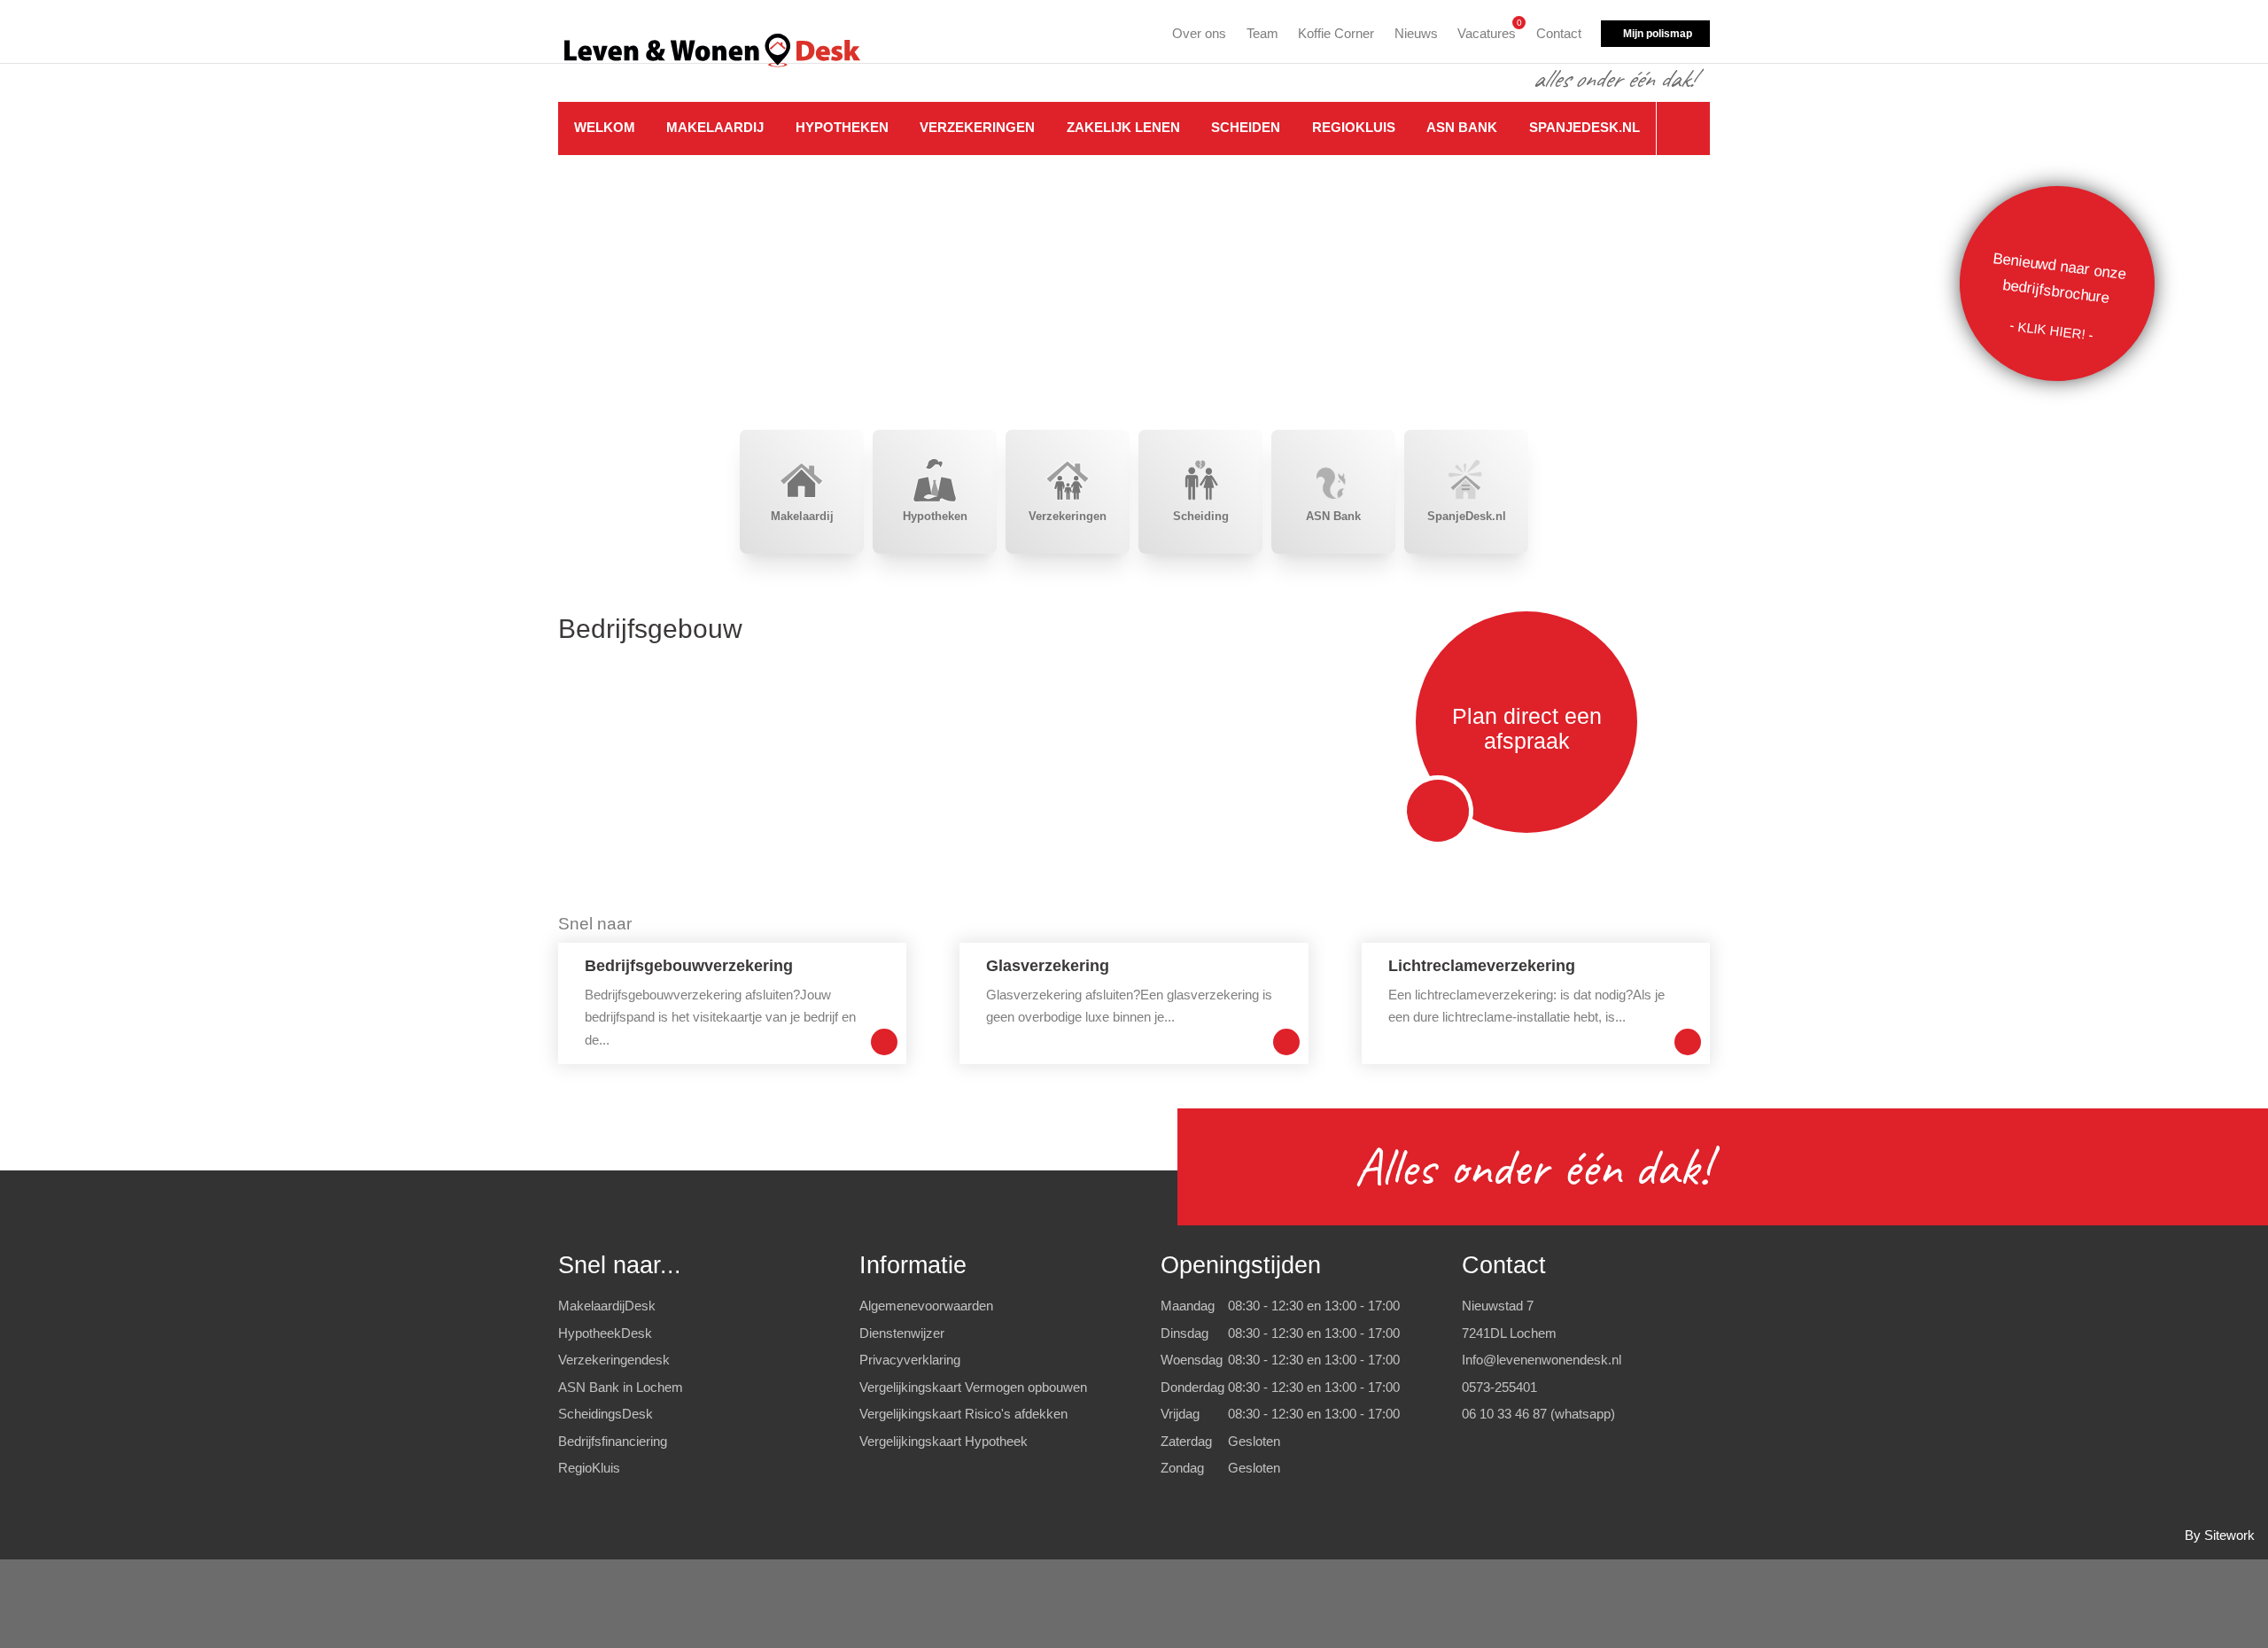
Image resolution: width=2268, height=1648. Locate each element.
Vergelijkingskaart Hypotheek (944, 1441)
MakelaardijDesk (607, 1306)
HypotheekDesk (605, 1333)
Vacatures (1487, 31)
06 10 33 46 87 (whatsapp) (1538, 1414)
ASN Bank (1462, 127)
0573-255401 (1499, 1387)
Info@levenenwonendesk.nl (1542, 1360)
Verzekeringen (977, 127)
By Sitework (2220, 1535)
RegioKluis (1354, 127)
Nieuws (1416, 33)
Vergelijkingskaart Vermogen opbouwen (973, 1387)
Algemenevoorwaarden (926, 1306)
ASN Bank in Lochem (621, 1387)
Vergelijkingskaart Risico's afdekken (963, 1414)
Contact (1559, 33)
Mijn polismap (1658, 34)
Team (1262, 33)
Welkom (605, 127)
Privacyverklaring (910, 1360)
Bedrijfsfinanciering (613, 1441)
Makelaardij (715, 127)
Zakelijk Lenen (1123, 127)
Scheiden (1246, 127)
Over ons (1199, 33)
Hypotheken (842, 127)
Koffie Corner (1336, 33)
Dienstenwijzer (902, 1333)
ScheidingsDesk (606, 1414)
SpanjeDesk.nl (1584, 127)
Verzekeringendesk (614, 1360)
